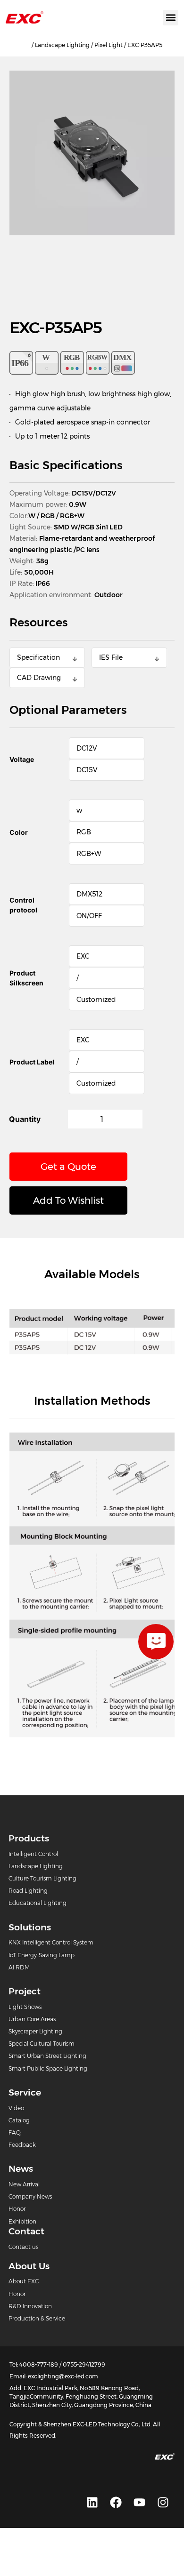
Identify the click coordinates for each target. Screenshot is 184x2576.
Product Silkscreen (26, 978)
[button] (171, 18)
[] (156, 1642)
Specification (38, 657)
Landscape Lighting (62, 45)
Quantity (25, 1119)
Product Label (32, 1062)
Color (19, 832)
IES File (111, 657)
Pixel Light (109, 45)
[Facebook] (116, 2502)
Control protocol (23, 905)
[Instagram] (163, 2502)
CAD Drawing (39, 678)
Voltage (22, 759)
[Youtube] (139, 2502)
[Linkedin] (92, 2502)
